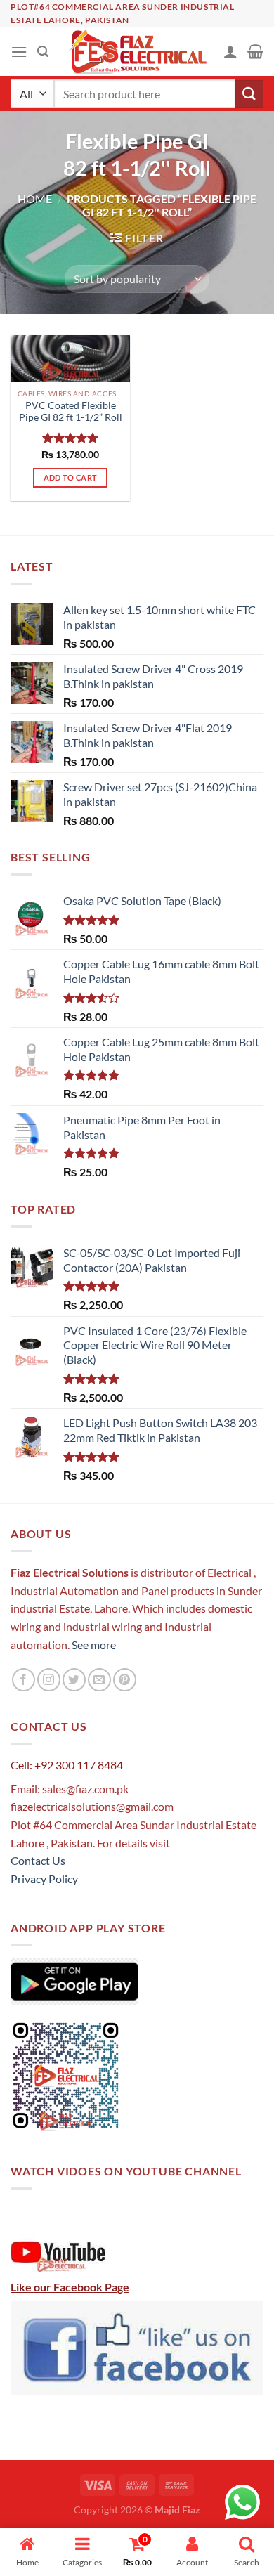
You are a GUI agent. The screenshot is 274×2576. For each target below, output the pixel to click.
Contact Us (38, 1860)
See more (93, 1645)
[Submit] (249, 94)
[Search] (43, 52)
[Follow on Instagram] (49, 1680)
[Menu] (19, 52)
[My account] (230, 51)
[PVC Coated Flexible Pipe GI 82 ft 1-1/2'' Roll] (70, 358)
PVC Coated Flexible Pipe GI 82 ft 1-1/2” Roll (71, 412)
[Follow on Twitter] (74, 1680)
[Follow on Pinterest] (125, 1680)
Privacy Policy (44, 1879)
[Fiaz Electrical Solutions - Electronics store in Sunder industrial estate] (137, 51)
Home (35, 199)
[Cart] (255, 51)
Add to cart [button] (71, 477)
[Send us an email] (99, 1680)
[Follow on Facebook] (24, 1680)
